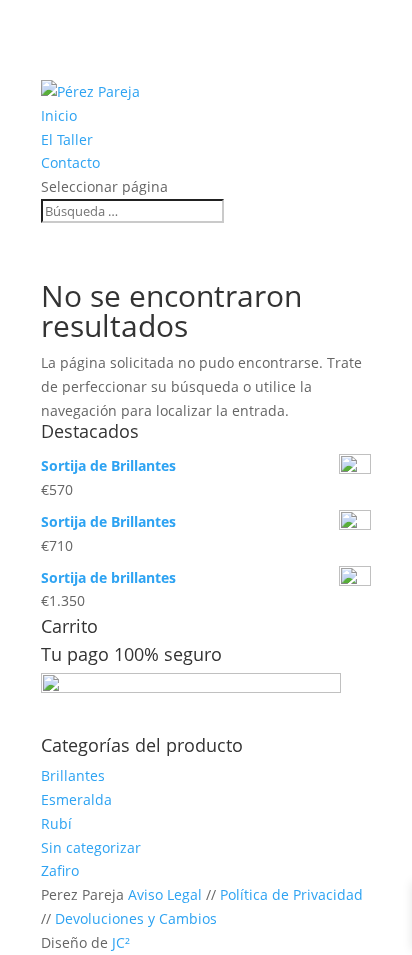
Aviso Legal (165, 894)
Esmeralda (76, 799)
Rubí (56, 823)
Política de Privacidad (291, 894)
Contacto (70, 162)
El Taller (67, 139)
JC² (121, 942)
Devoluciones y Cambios (136, 918)
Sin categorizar (91, 847)
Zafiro (60, 870)
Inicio (59, 115)
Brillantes (73, 775)
